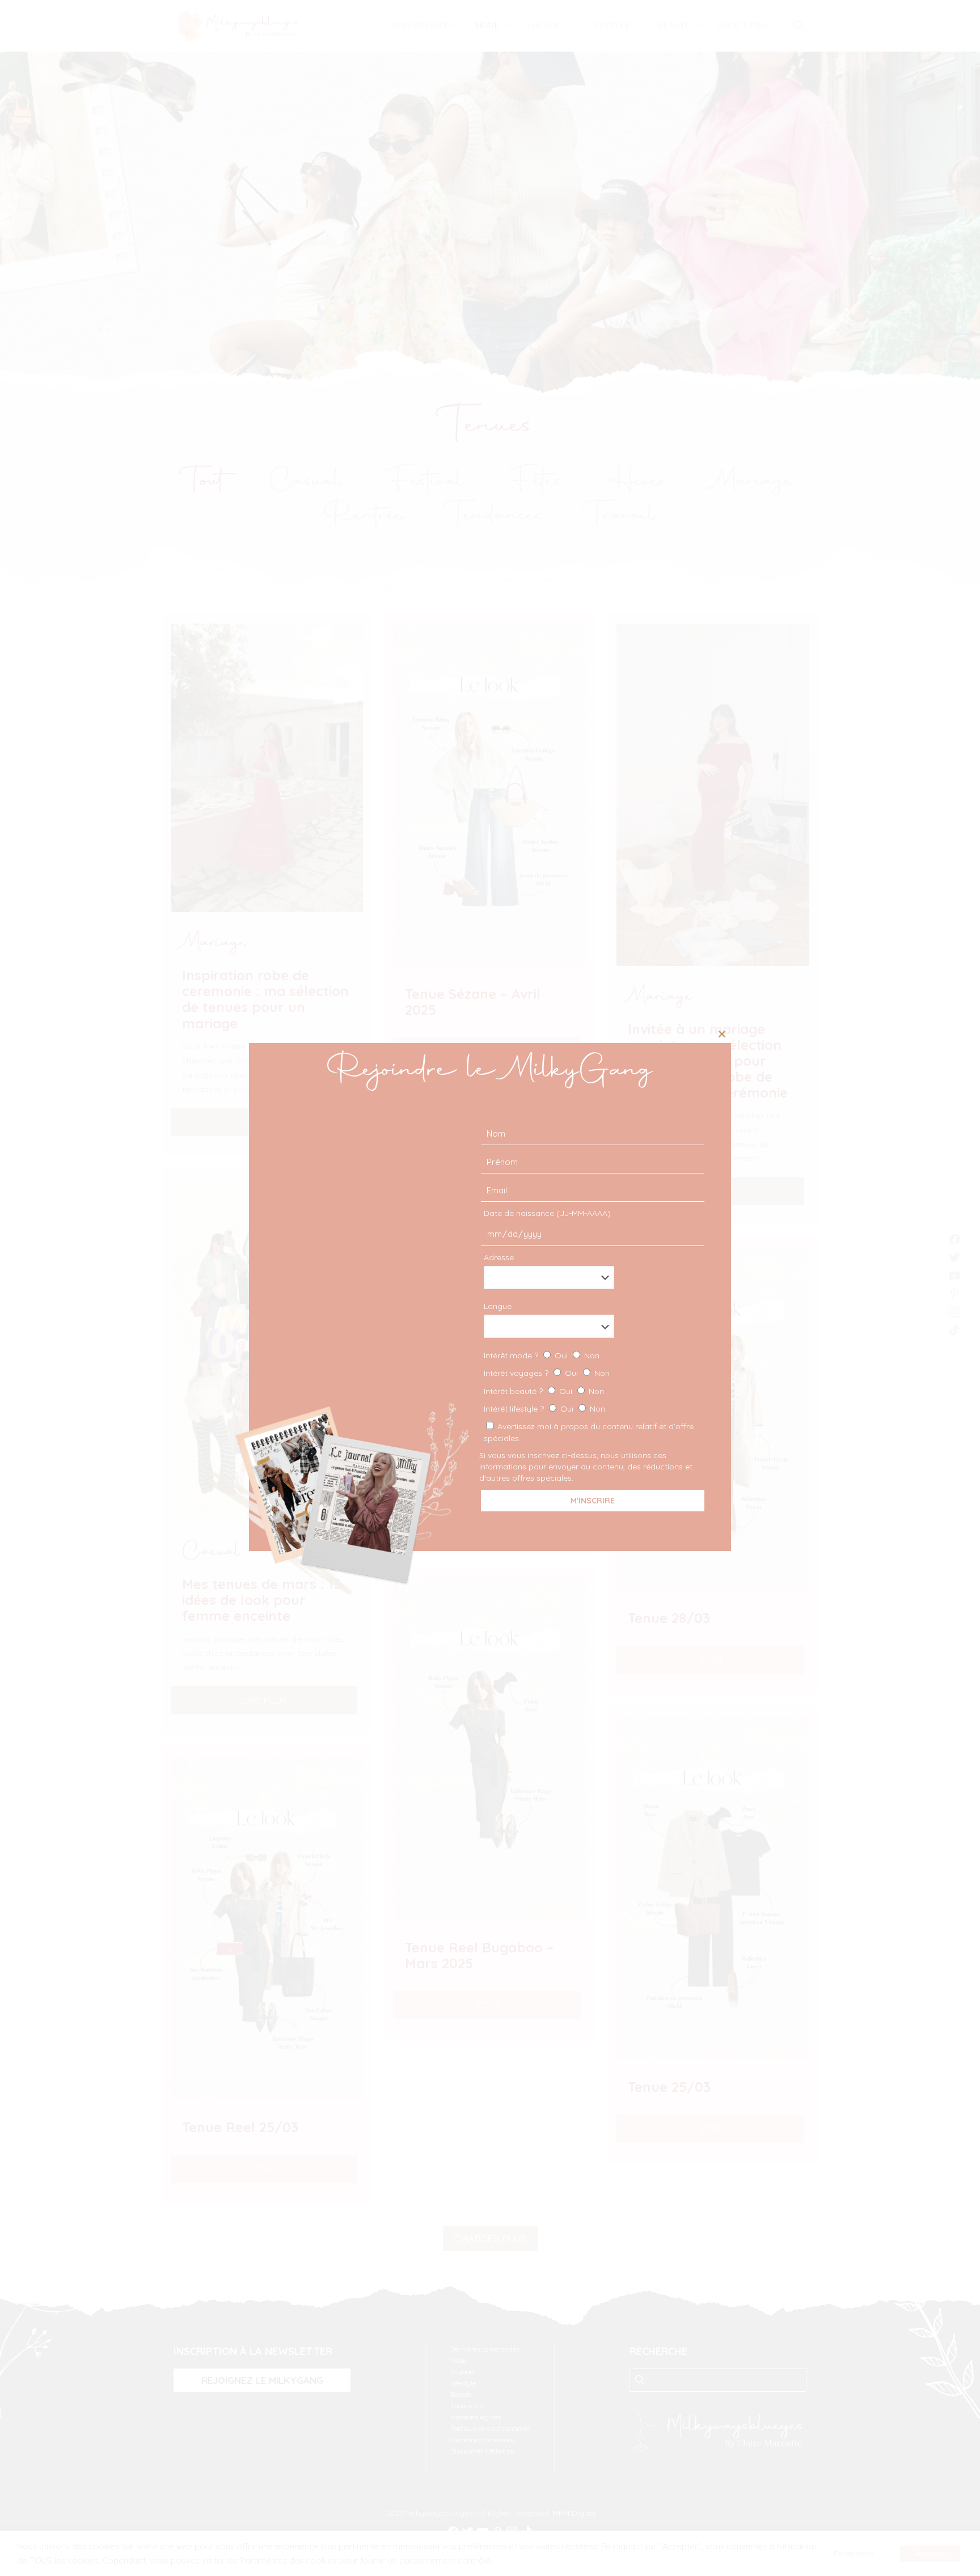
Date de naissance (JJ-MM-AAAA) (547, 1213)
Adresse (499, 1257)
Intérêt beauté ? (544, 1391)
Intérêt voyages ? (547, 1373)
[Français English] (591, 1326)
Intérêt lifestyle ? (544, 1409)
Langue (498, 1306)
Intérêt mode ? (542, 1355)
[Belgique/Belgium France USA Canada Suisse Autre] (591, 1278)
